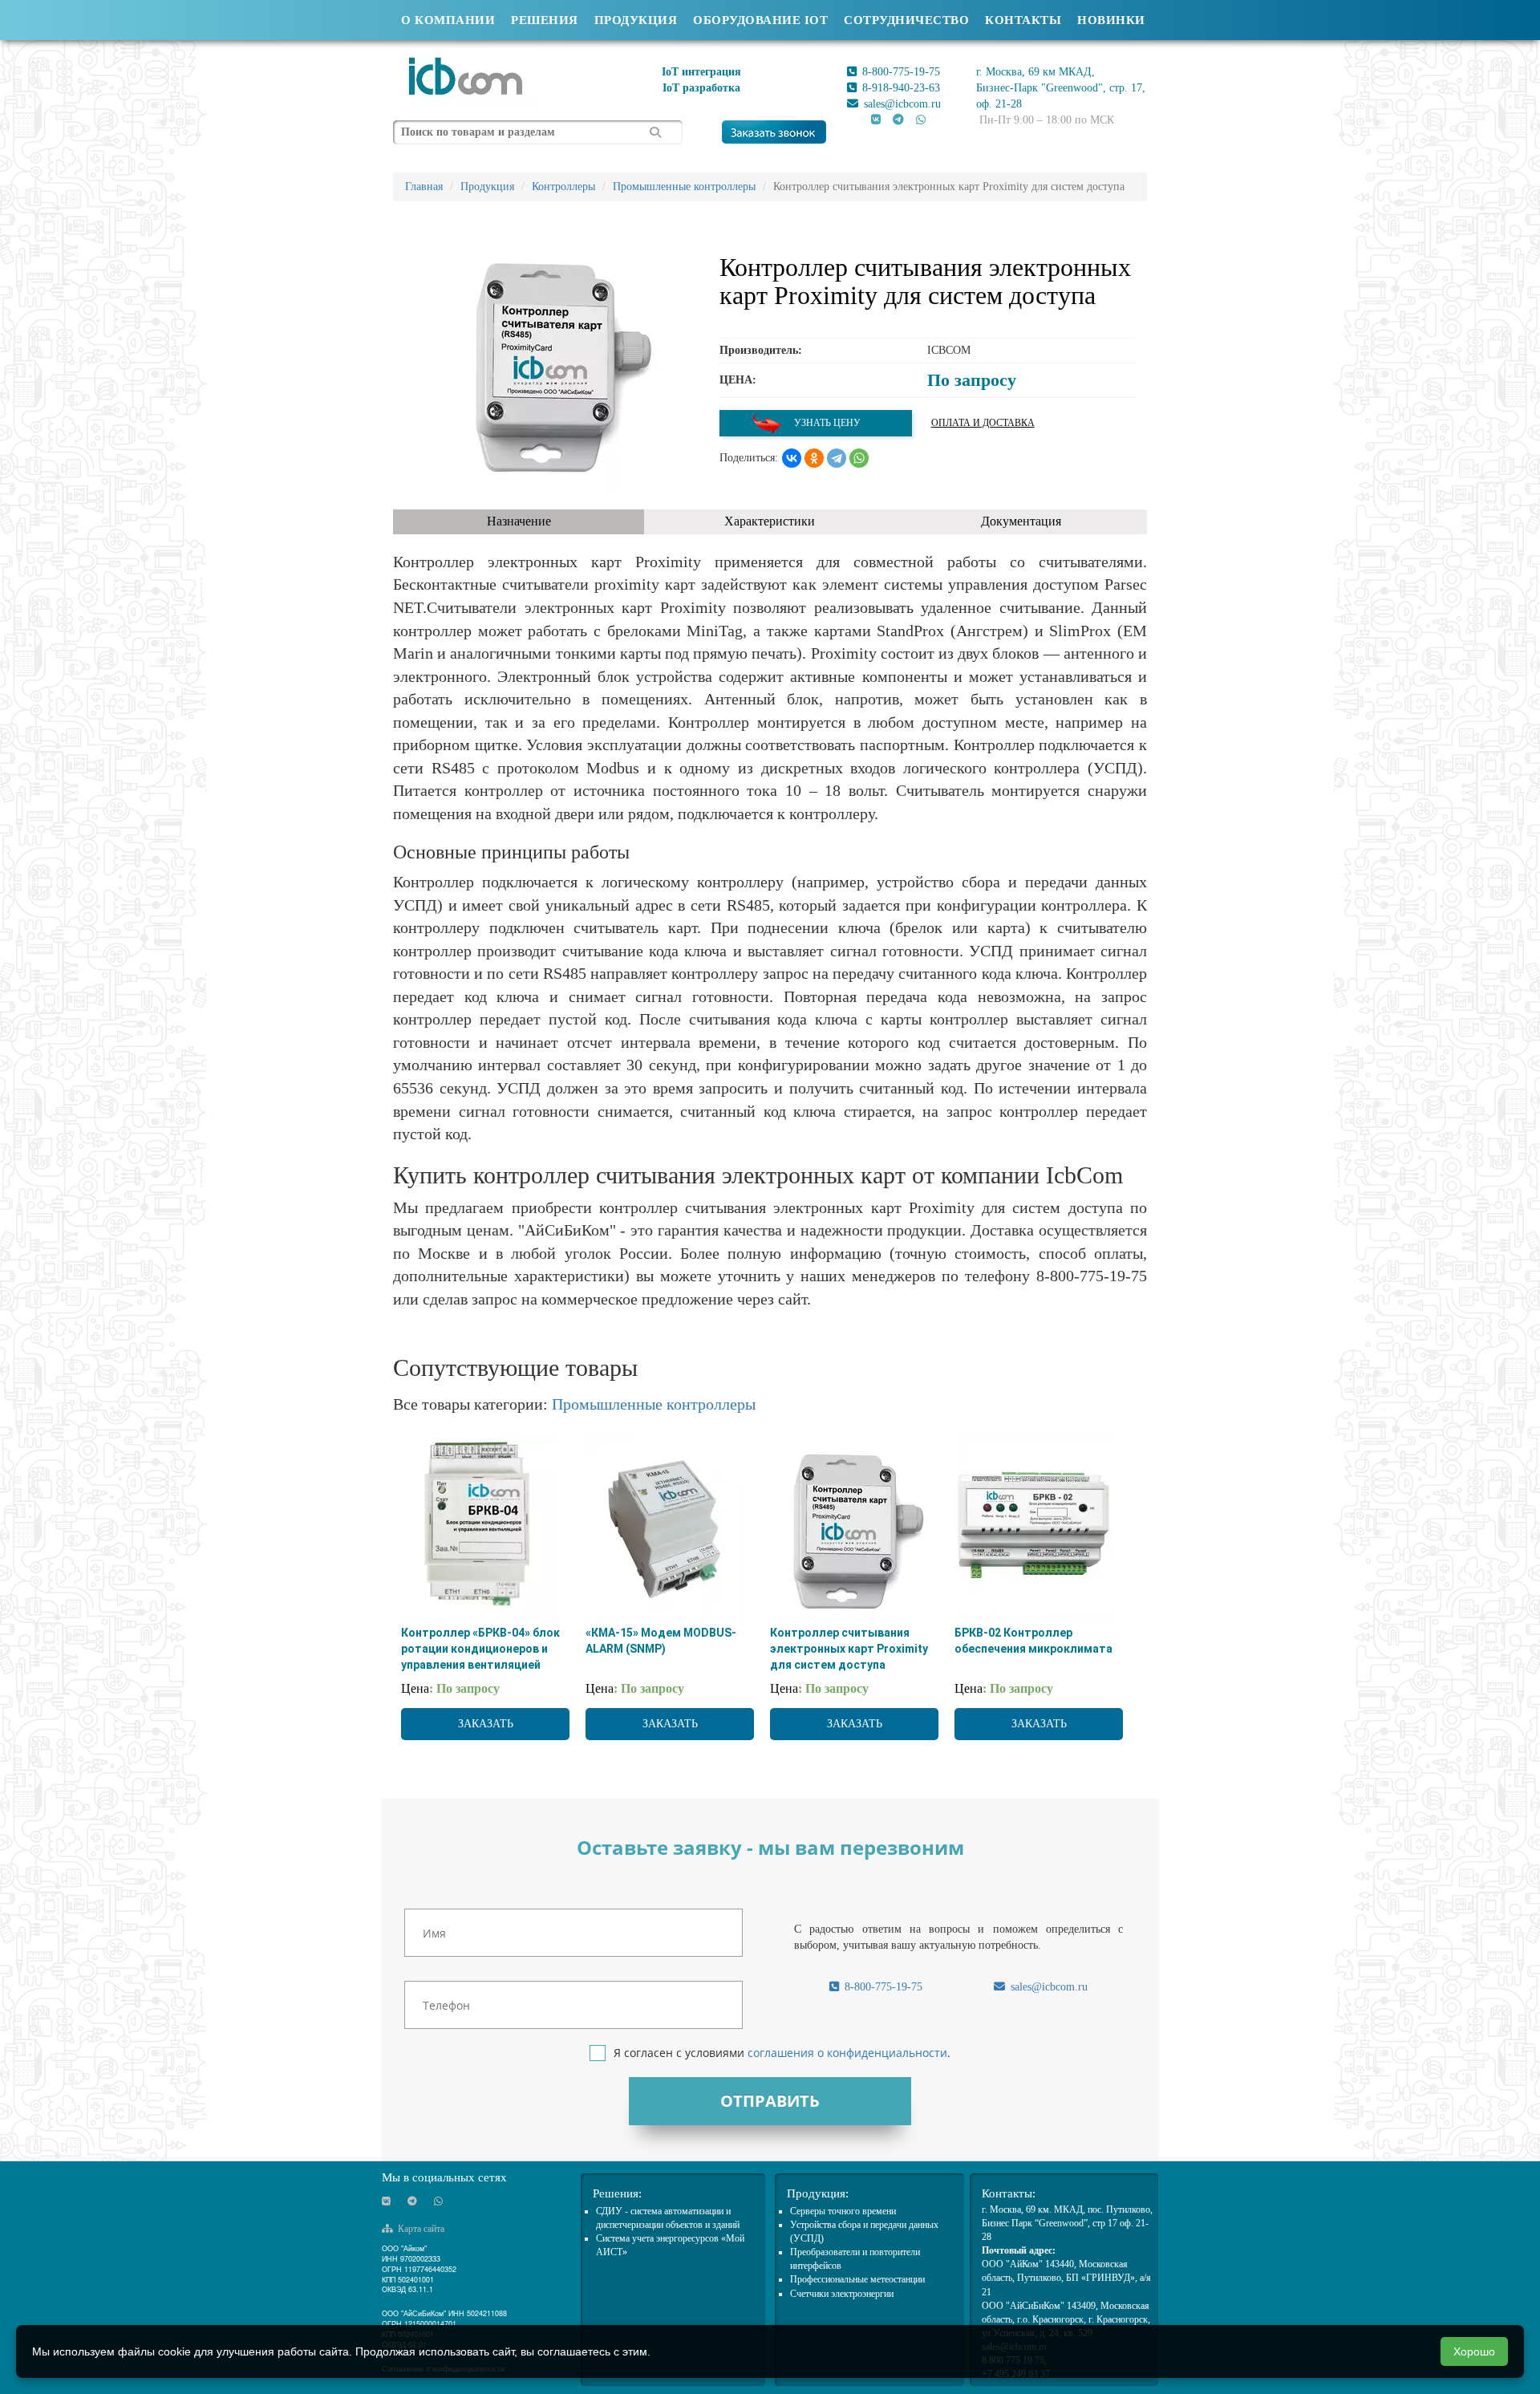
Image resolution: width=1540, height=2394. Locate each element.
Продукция (636, 20)
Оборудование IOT (760, 20)
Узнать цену (826, 423)
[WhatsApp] (859, 458)
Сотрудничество (906, 20)
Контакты (1023, 20)
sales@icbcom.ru (901, 104)
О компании (448, 20)
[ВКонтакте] (792, 458)
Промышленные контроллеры (654, 1404)
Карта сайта (420, 2229)
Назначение (519, 521)
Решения (545, 20)
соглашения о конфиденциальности (847, 2053)
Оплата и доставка (983, 423)
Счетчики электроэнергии (842, 2294)
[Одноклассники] (814, 458)
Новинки (1111, 20)
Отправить (770, 2101)
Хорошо (1474, 2351)
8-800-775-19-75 (900, 72)
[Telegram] (837, 458)
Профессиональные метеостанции (857, 2279)
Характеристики (770, 521)
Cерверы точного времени (843, 2211)
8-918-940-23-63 (900, 88)
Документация (1021, 521)
